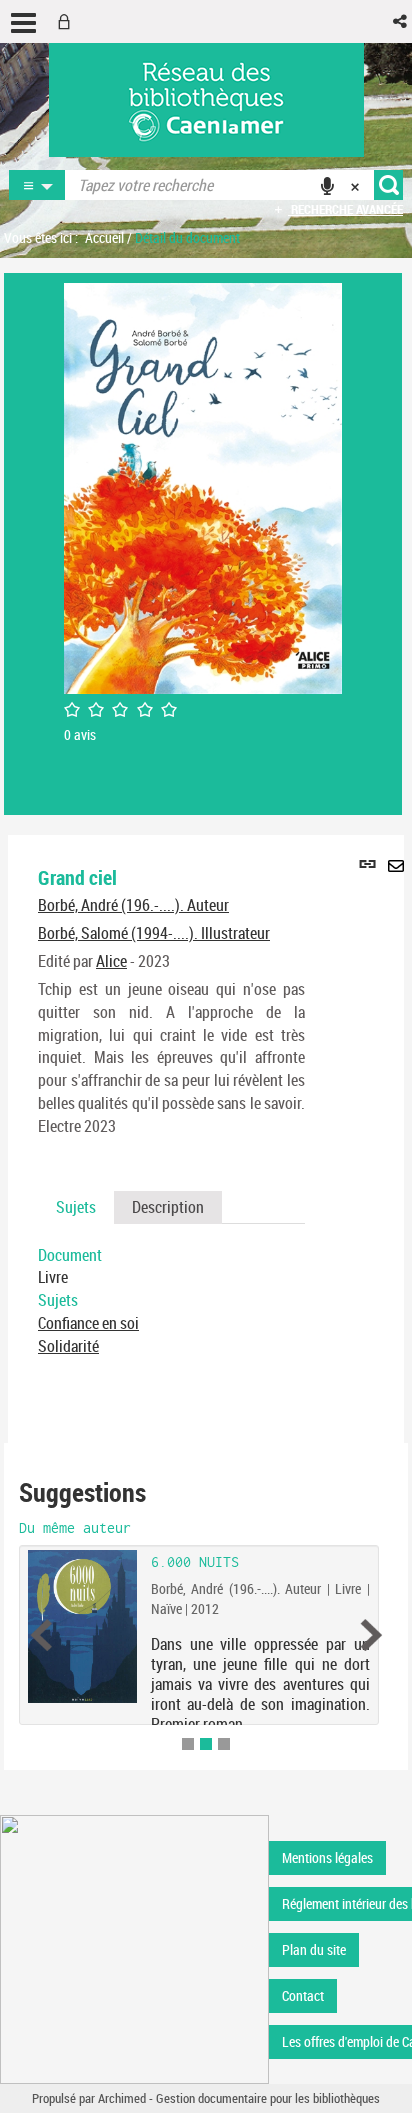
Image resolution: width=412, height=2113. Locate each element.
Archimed (122, 2098)
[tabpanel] (171, 1301)
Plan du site (314, 1949)
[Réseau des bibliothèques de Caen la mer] (134, 1948)
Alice (111, 961)
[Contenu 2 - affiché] (206, 1744)
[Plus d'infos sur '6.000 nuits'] (82, 1626)
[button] (401, 21)
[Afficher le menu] (23, 23)
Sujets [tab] (76, 1207)
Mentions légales (327, 1857)
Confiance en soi (88, 1323)
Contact (303, 1995)
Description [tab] (168, 1207)
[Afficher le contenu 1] (188, 1744)
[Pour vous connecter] (68, 21)
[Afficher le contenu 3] (224, 1744)
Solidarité (68, 1346)
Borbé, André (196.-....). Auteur (133, 905)
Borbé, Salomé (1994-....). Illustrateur (154, 933)
